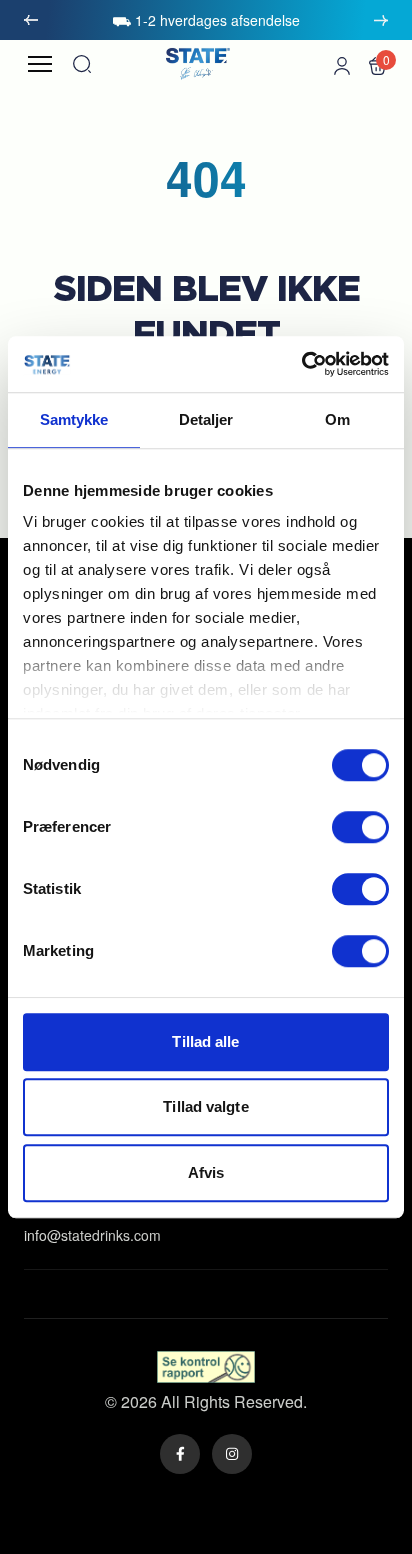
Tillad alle (205, 1041)
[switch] (360, 827)
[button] (378, 64)
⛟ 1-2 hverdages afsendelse (206, 20)
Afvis (206, 1172)
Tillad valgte (205, 1106)
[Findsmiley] (206, 1367)
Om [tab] (337, 419)
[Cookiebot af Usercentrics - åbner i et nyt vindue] (301, 364)
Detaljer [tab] (206, 419)
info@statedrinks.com (92, 1235)
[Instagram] (232, 1454)
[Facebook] (180, 1454)
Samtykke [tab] (74, 419)
